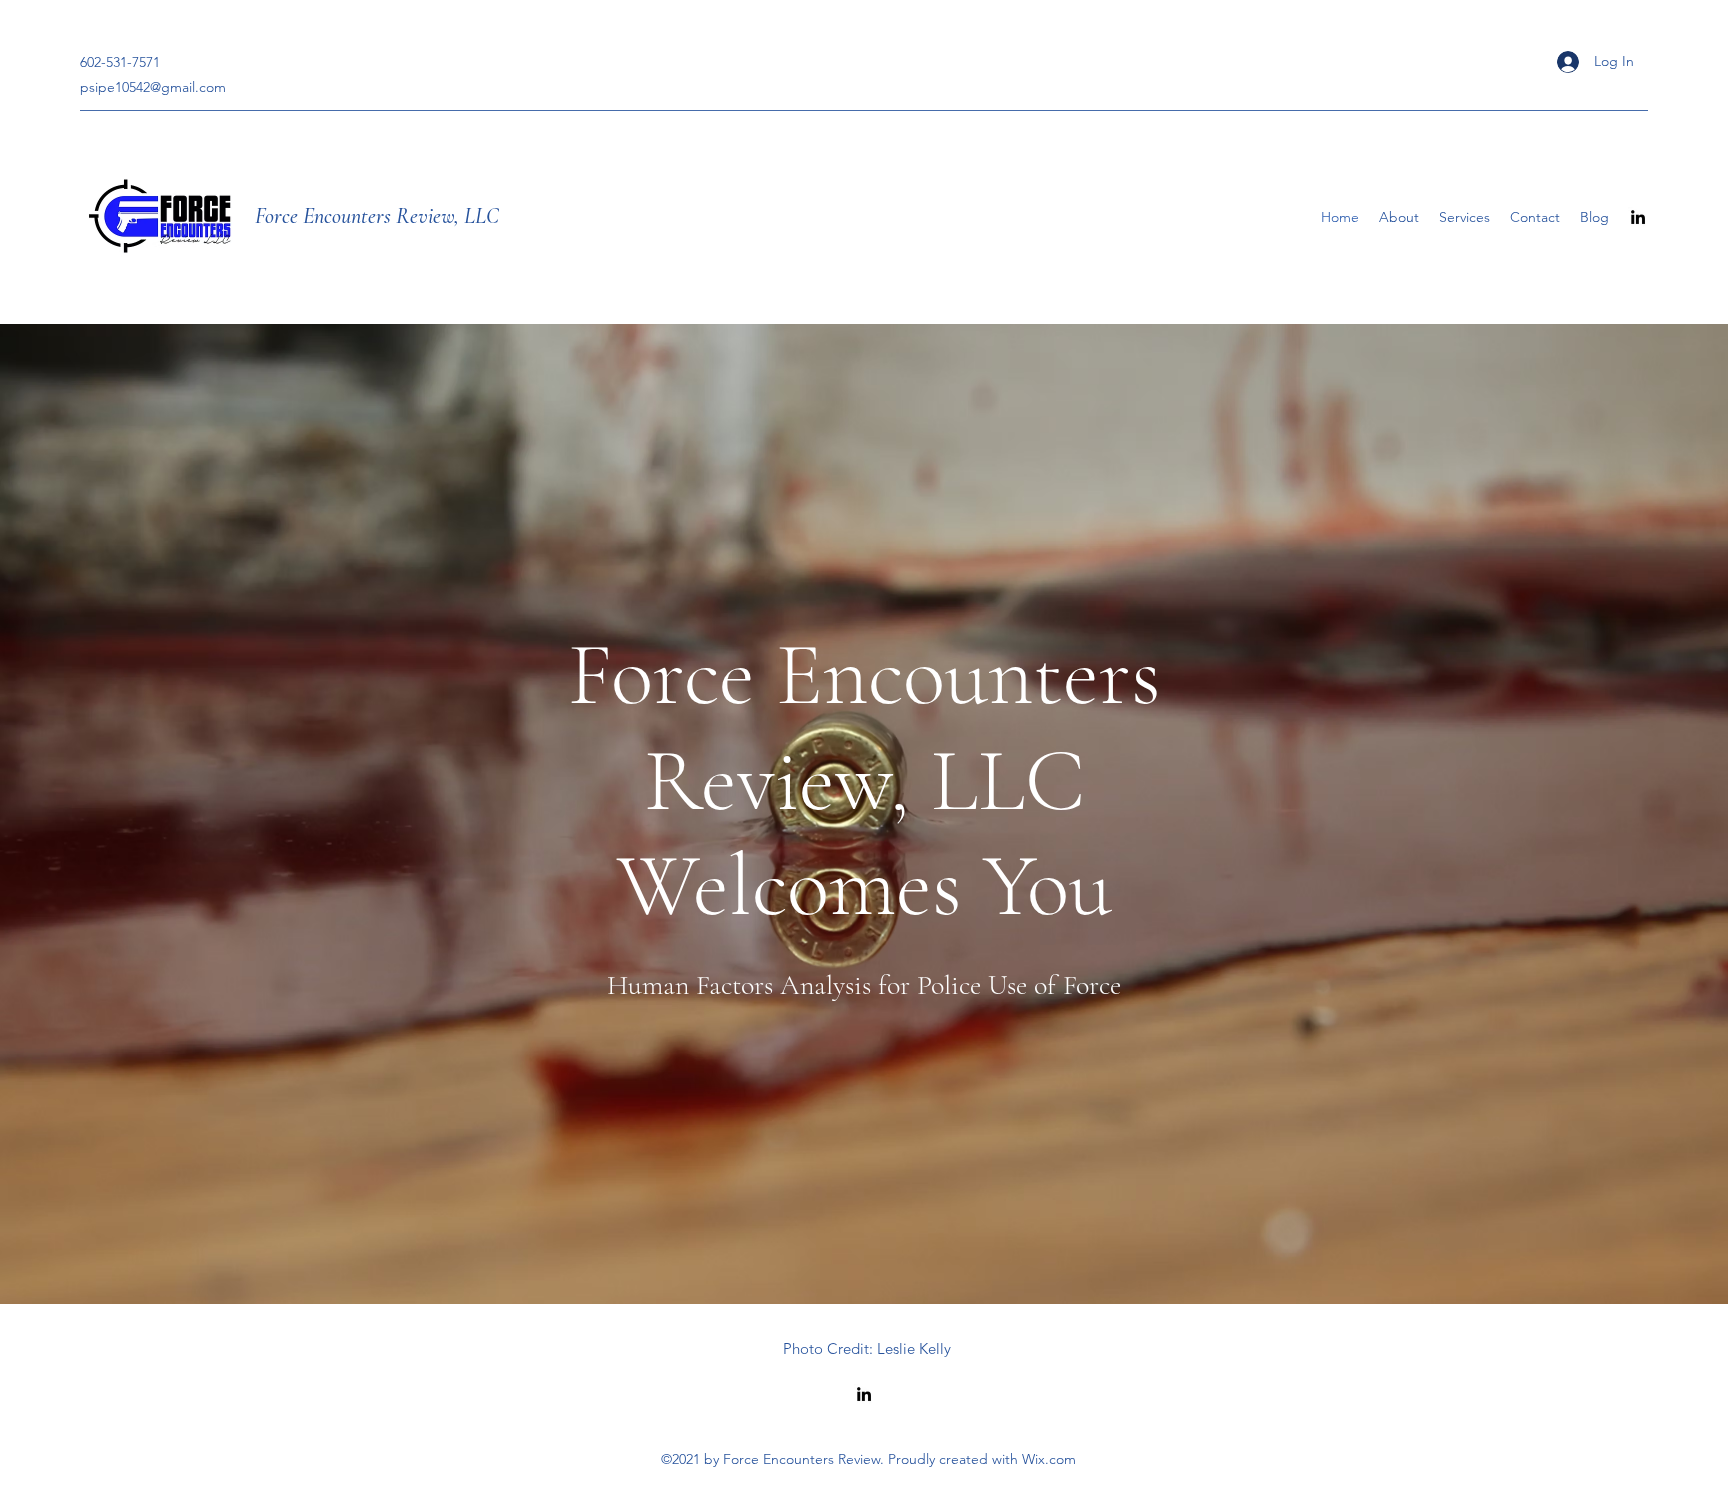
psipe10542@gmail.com (153, 87)
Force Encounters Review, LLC (377, 216)
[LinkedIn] (1638, 217)
